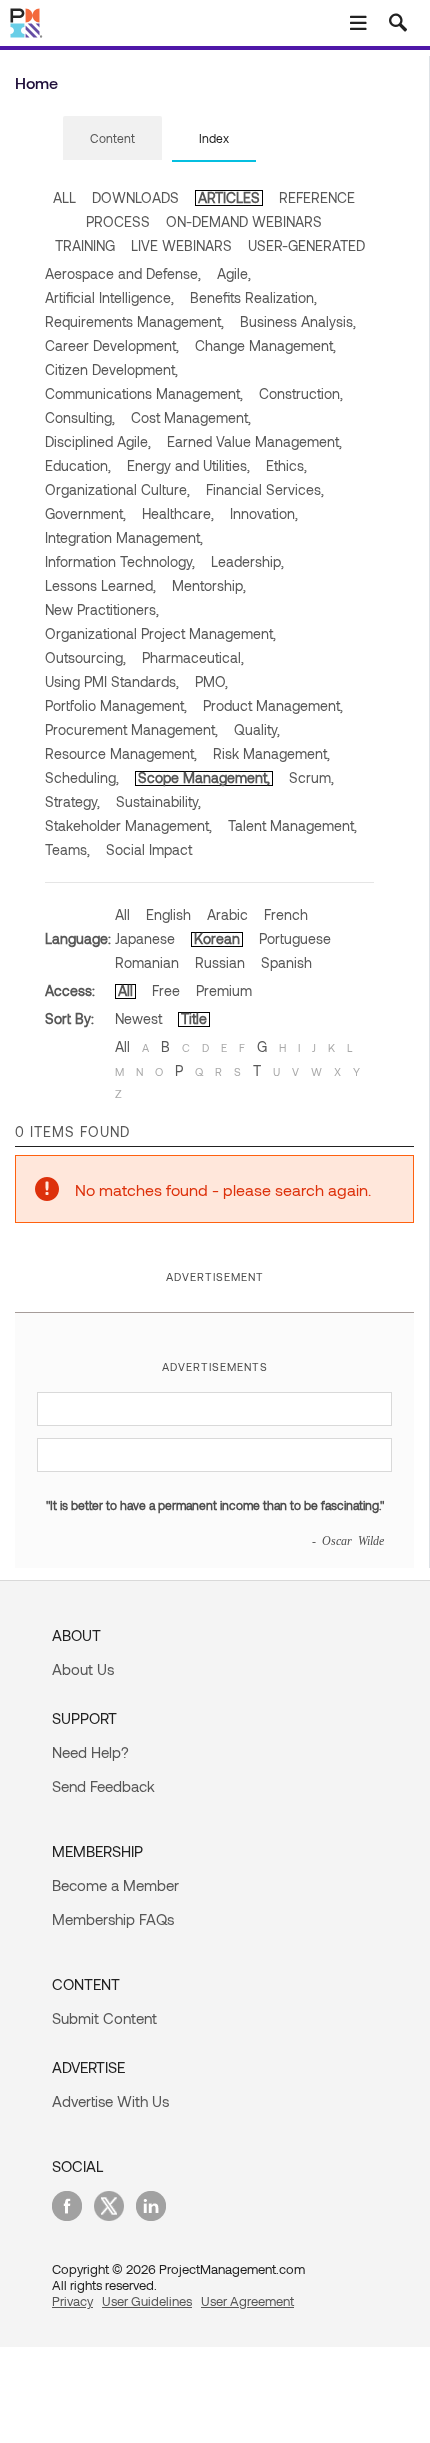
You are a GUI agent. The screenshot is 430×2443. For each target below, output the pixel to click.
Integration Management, (124, 537)
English (168, 914)
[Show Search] (398, 23)
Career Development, (112, 345)
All (122, 914)
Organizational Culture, (117, 489)
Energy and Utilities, (188, 465)
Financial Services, (265, 489)
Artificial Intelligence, (109, 297)
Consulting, (80, 417)
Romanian (147, 962)
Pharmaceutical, (193, 657)
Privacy (72, 2301)
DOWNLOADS (135, 197)
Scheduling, (82, 777)
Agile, (234, 273)
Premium (224, 990)
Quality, (257, 729)
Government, (85, 513)
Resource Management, (121, 753)
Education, (78, 465)
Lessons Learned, (100, 585)
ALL (64, 197)
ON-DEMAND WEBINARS (244, 221)
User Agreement (247, 2301)
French (286, 914)
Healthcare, (178, 513)
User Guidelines (147, 2301)
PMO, (211, 681)
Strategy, (72, 801)
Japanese (145, 938)
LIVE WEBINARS (181, 245)
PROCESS (118, 221)
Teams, (67, 849)
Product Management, (273, 705)
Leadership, (247, 561)
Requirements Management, (134, 321)
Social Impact (149, 849)
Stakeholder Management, (128, 825)
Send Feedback (103, 1786)
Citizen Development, (111, 369)
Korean (217, 938)
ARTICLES (229, 197)
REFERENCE (317, 197)
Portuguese (295, 938)
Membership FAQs (113, 1919)
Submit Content (104, 2018)
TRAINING (85, 245)
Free (166, 990)
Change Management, (265, 345)
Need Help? (90, 1752)
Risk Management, (271, 753)
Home (36, 82)
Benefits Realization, (253, 297)
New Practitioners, (102, 609)
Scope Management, (204, 777)
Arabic (227, 914)
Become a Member (115, 1885)
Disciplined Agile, (98, 441)
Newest (138, 1018)
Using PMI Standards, (112, 681)
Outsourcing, (85, 657)
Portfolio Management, (116, 705)
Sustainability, (158, 801)
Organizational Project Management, (160, 633)
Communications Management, (144, 393)
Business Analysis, (298, 321)
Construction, (301, 393)
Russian (220, 962)
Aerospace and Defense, (123, 273)
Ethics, (286, 465)
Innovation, (264, 513)
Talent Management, (292, 825)
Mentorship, (209, 585)
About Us (83, 1669)
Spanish (286, 962)
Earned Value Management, (254, 441)
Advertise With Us (110, 2101)
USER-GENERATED (306, 245)
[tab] (112, 139)
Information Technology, (120, 561)
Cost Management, (191, 417)
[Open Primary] (358, 23)
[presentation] (112, 138)
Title (194, 1018)
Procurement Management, (131, 729)
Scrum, (311, 777)
